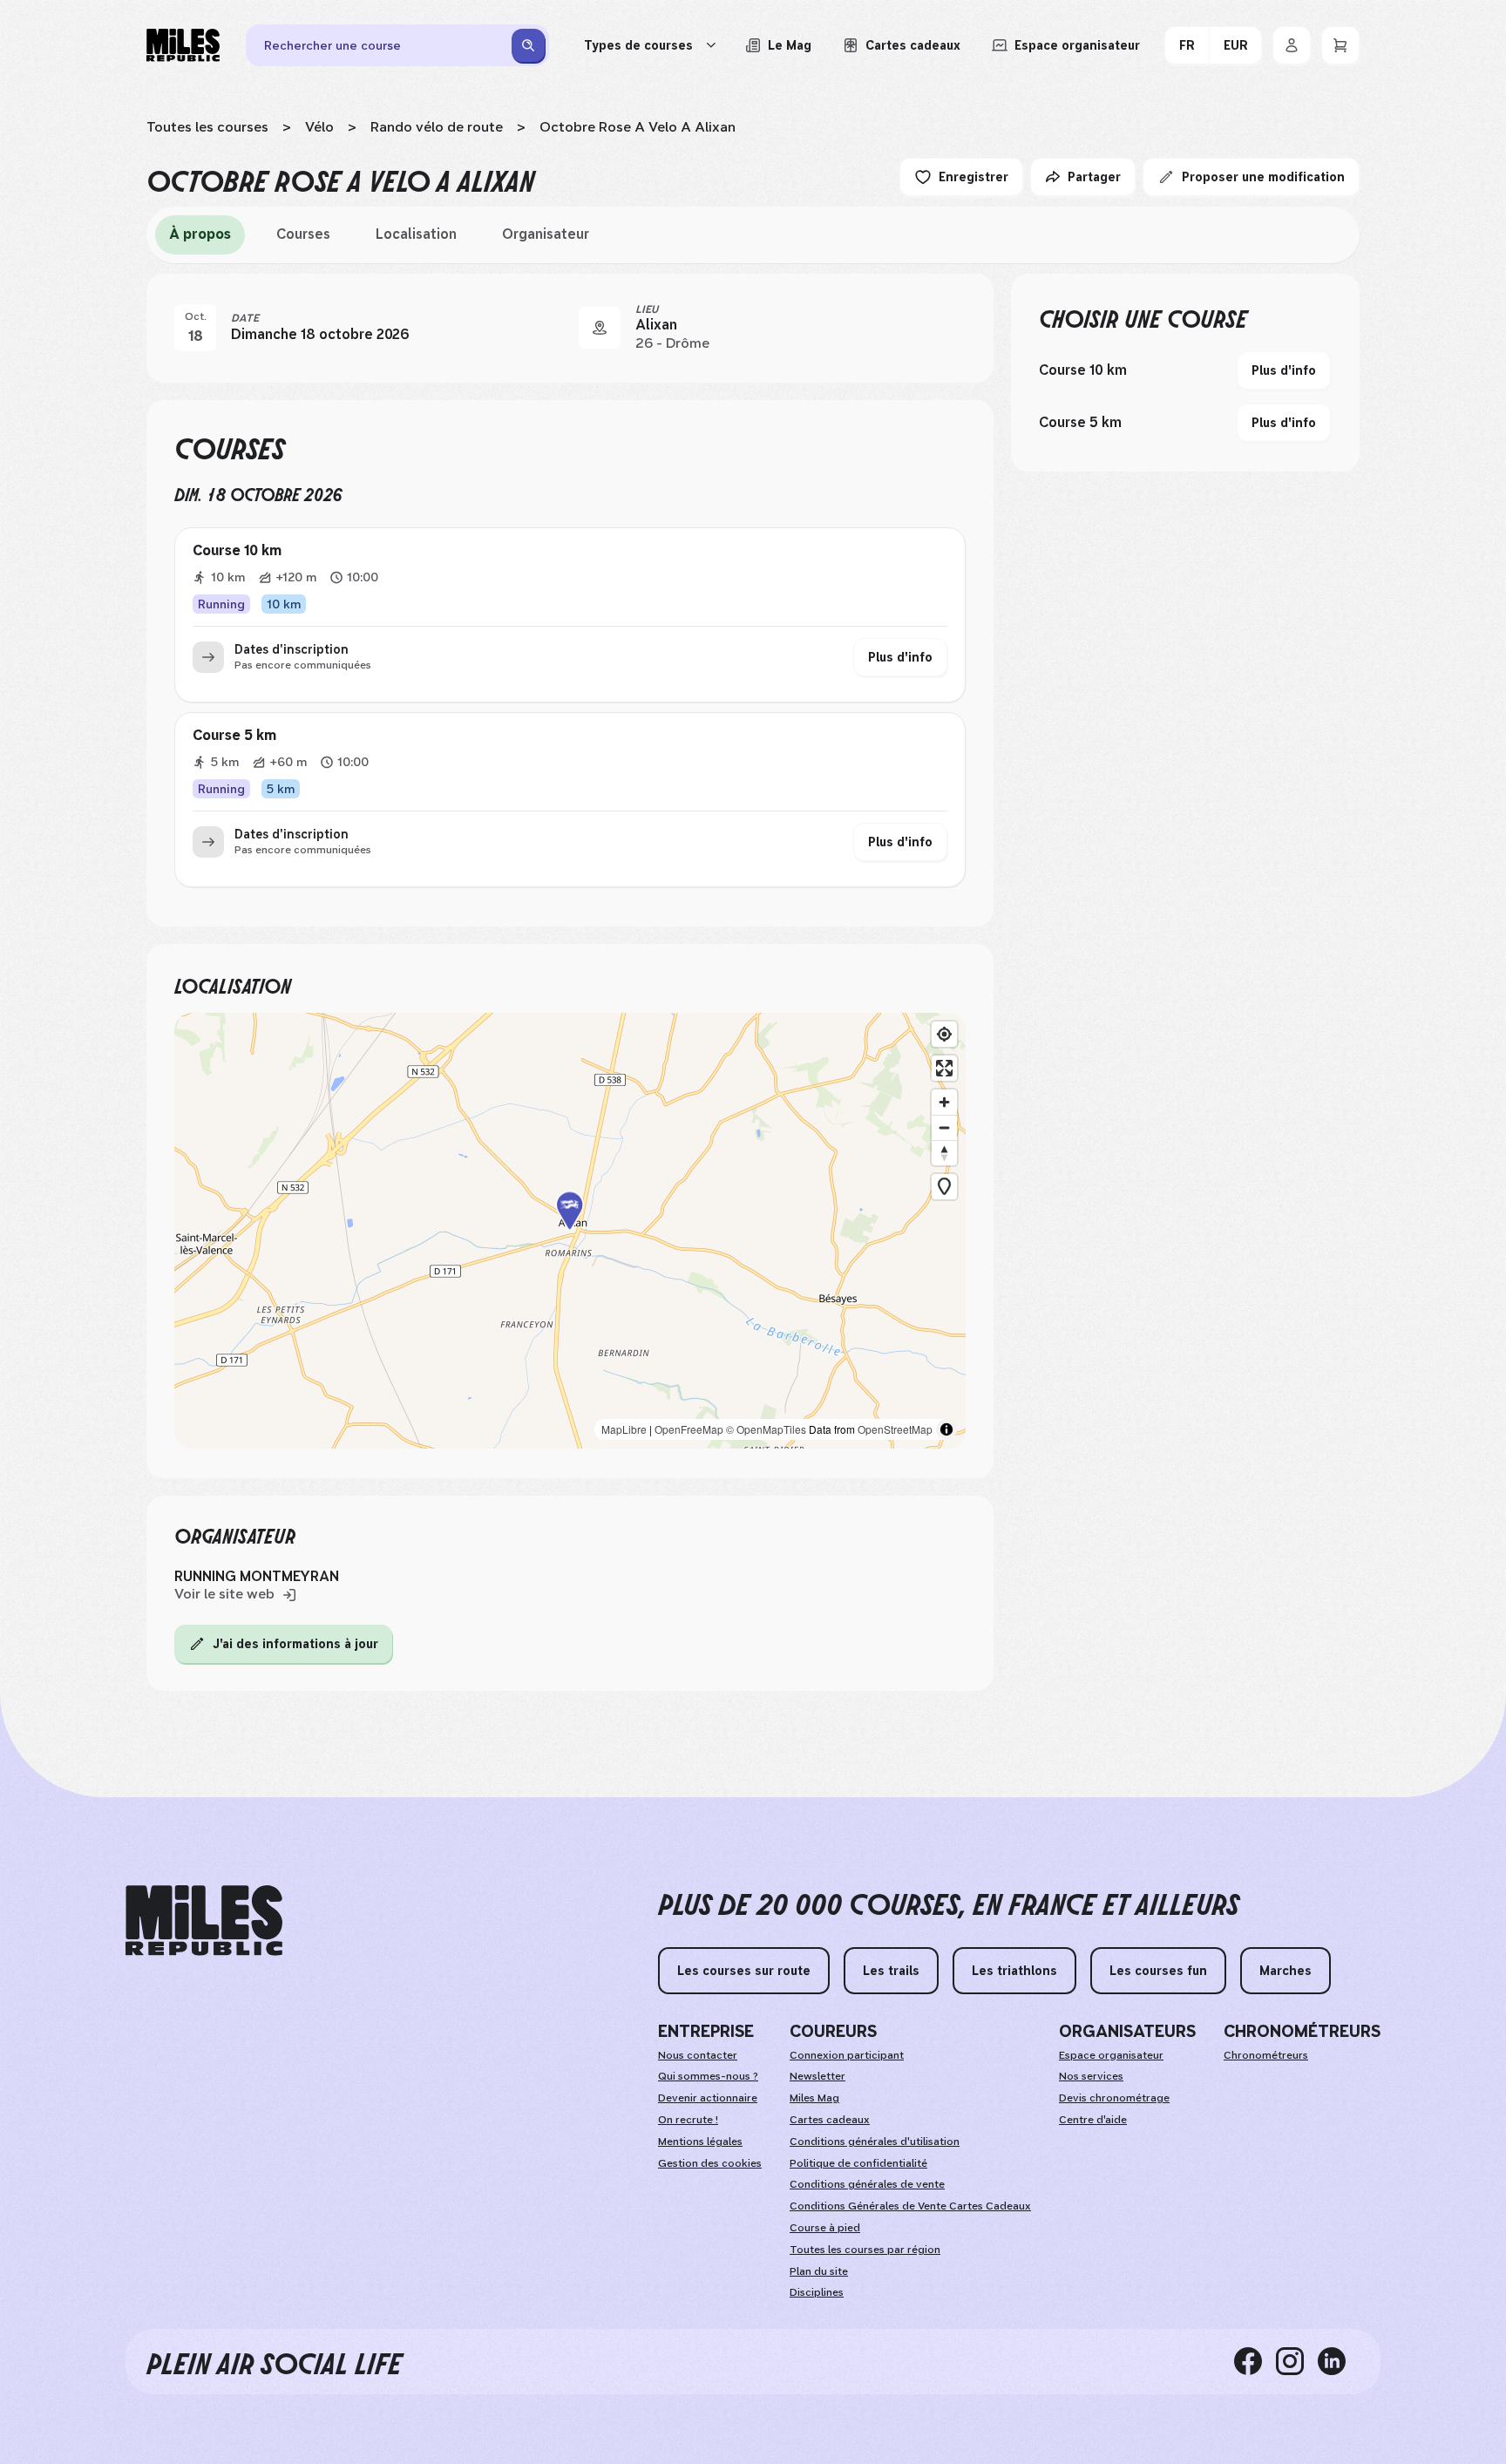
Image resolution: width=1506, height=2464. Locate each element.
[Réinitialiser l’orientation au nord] (944, 1153)
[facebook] (1255, 2361)
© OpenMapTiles (766, 1429)
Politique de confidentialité (858, 2163)
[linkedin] (1339, 2361)
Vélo (319, 127)
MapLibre (624, 1429)
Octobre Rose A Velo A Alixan (638, 127)
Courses (303, 234)
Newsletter (817, 2076)
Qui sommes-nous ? (708, 2076)
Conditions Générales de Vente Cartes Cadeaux (910, 2206)
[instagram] (1297, 2361)
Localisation (416, 234)
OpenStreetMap (895, 1429)
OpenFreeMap (689, 1429)
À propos (200, 234)
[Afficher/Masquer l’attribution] (946, 1429)
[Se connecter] (1292, 45)
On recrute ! (688, 2120)
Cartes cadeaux (830, 2120)
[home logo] (204, 1921)
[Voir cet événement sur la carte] (600, 328)
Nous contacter (698, 2055)
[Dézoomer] (944, 1127)
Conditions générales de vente (867, 2184)
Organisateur (546, 234)
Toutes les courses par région (865, 2250)
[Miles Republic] (183, 45)
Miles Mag (814, 2098)
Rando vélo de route (437, 127)
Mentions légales (700, 2142)
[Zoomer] (944, 1102)
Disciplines (817, 2292)
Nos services (1091, 2076)
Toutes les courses (207, 127)
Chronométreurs (1266, 2055)
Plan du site (819, 2271)
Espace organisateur (1111, 2055)
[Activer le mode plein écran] (944, 1068)
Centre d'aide (1093, 2120)
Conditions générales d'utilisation (875, 2142)
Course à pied (825, 2228)
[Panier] (1340, 45)
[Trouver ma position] (944, 1034)
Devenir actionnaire (708, 2098)
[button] (570, 1231)
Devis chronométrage (1114, 2098)
